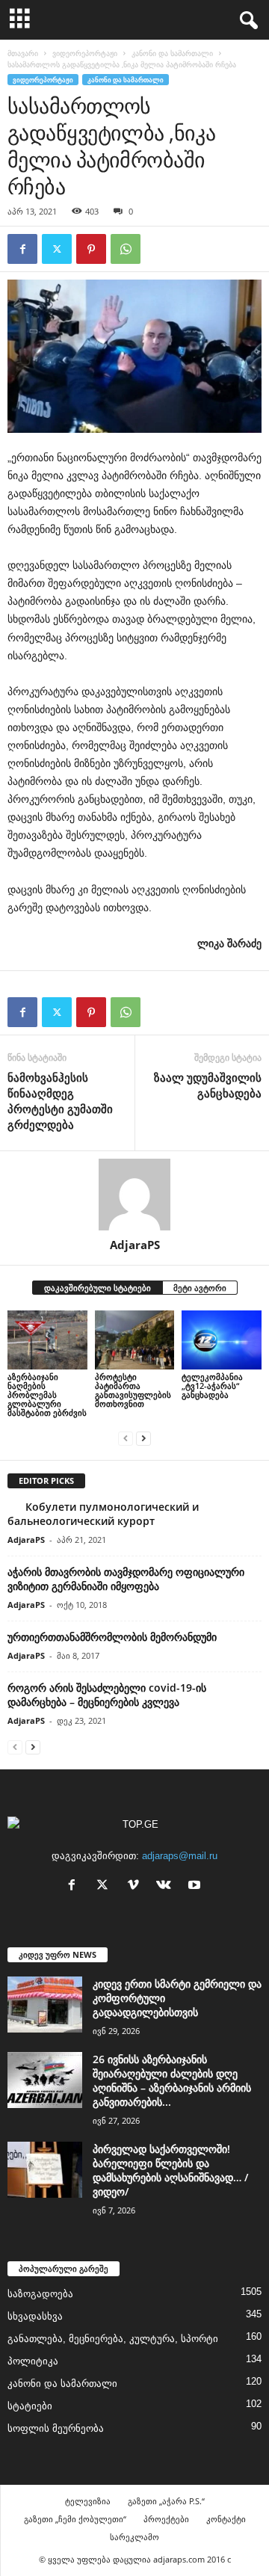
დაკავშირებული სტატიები (98, 1288)
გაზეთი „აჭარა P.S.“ (166, 2501)
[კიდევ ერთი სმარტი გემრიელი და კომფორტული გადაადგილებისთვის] (45, 2005)
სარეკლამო (134, 2537)
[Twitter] (57, 249)
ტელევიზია (88, 2501)
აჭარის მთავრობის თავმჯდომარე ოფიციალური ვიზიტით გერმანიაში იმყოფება (126, 1579)
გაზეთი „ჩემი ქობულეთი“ (75, 2519)
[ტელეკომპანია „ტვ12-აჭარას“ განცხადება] (222, 1340)
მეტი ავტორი (200, 1288)
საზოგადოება (40, 2294)
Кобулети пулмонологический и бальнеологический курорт (103, 1514)
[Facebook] (22, 249)
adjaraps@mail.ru (180, 1856)
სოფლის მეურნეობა (56, 2428)
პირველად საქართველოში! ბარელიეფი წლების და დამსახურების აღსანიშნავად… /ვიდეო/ (170, 2170)
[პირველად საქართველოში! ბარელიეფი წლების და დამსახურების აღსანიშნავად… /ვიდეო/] (45, 2170)
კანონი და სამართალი (172, 53)
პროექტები (166, 2519)
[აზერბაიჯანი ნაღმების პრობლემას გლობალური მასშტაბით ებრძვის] (47, 1340)
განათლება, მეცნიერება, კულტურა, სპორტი (113, 2339)
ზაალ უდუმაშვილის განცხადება (208, 1085)
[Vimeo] (136, 1886)
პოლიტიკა (33, 2361)
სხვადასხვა (35, 2316)
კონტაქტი (226, 2519)
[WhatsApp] (126, 249)
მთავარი (23, 53)
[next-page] (143, 1438)
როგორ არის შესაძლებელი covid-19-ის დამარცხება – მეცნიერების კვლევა (107, 1695)
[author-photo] (134, 1195)
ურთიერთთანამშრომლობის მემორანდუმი (112, 1637)
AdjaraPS (135, 1245)
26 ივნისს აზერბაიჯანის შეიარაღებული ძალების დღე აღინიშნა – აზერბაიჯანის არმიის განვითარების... (172, 2080)
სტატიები (30, 2406)
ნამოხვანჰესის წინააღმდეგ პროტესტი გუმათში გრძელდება (60, 1101)
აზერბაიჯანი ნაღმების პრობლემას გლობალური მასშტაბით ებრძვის (47, 1395)
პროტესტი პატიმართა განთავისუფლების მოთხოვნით (133, 1390)
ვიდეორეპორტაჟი (85, 53)
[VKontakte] (167, 1886)
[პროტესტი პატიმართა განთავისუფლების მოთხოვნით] (135, 1340)
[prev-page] (126, 1438)
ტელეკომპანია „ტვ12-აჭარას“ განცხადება (212, 1386)
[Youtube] (196, 1886)
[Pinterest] (91, 249)
